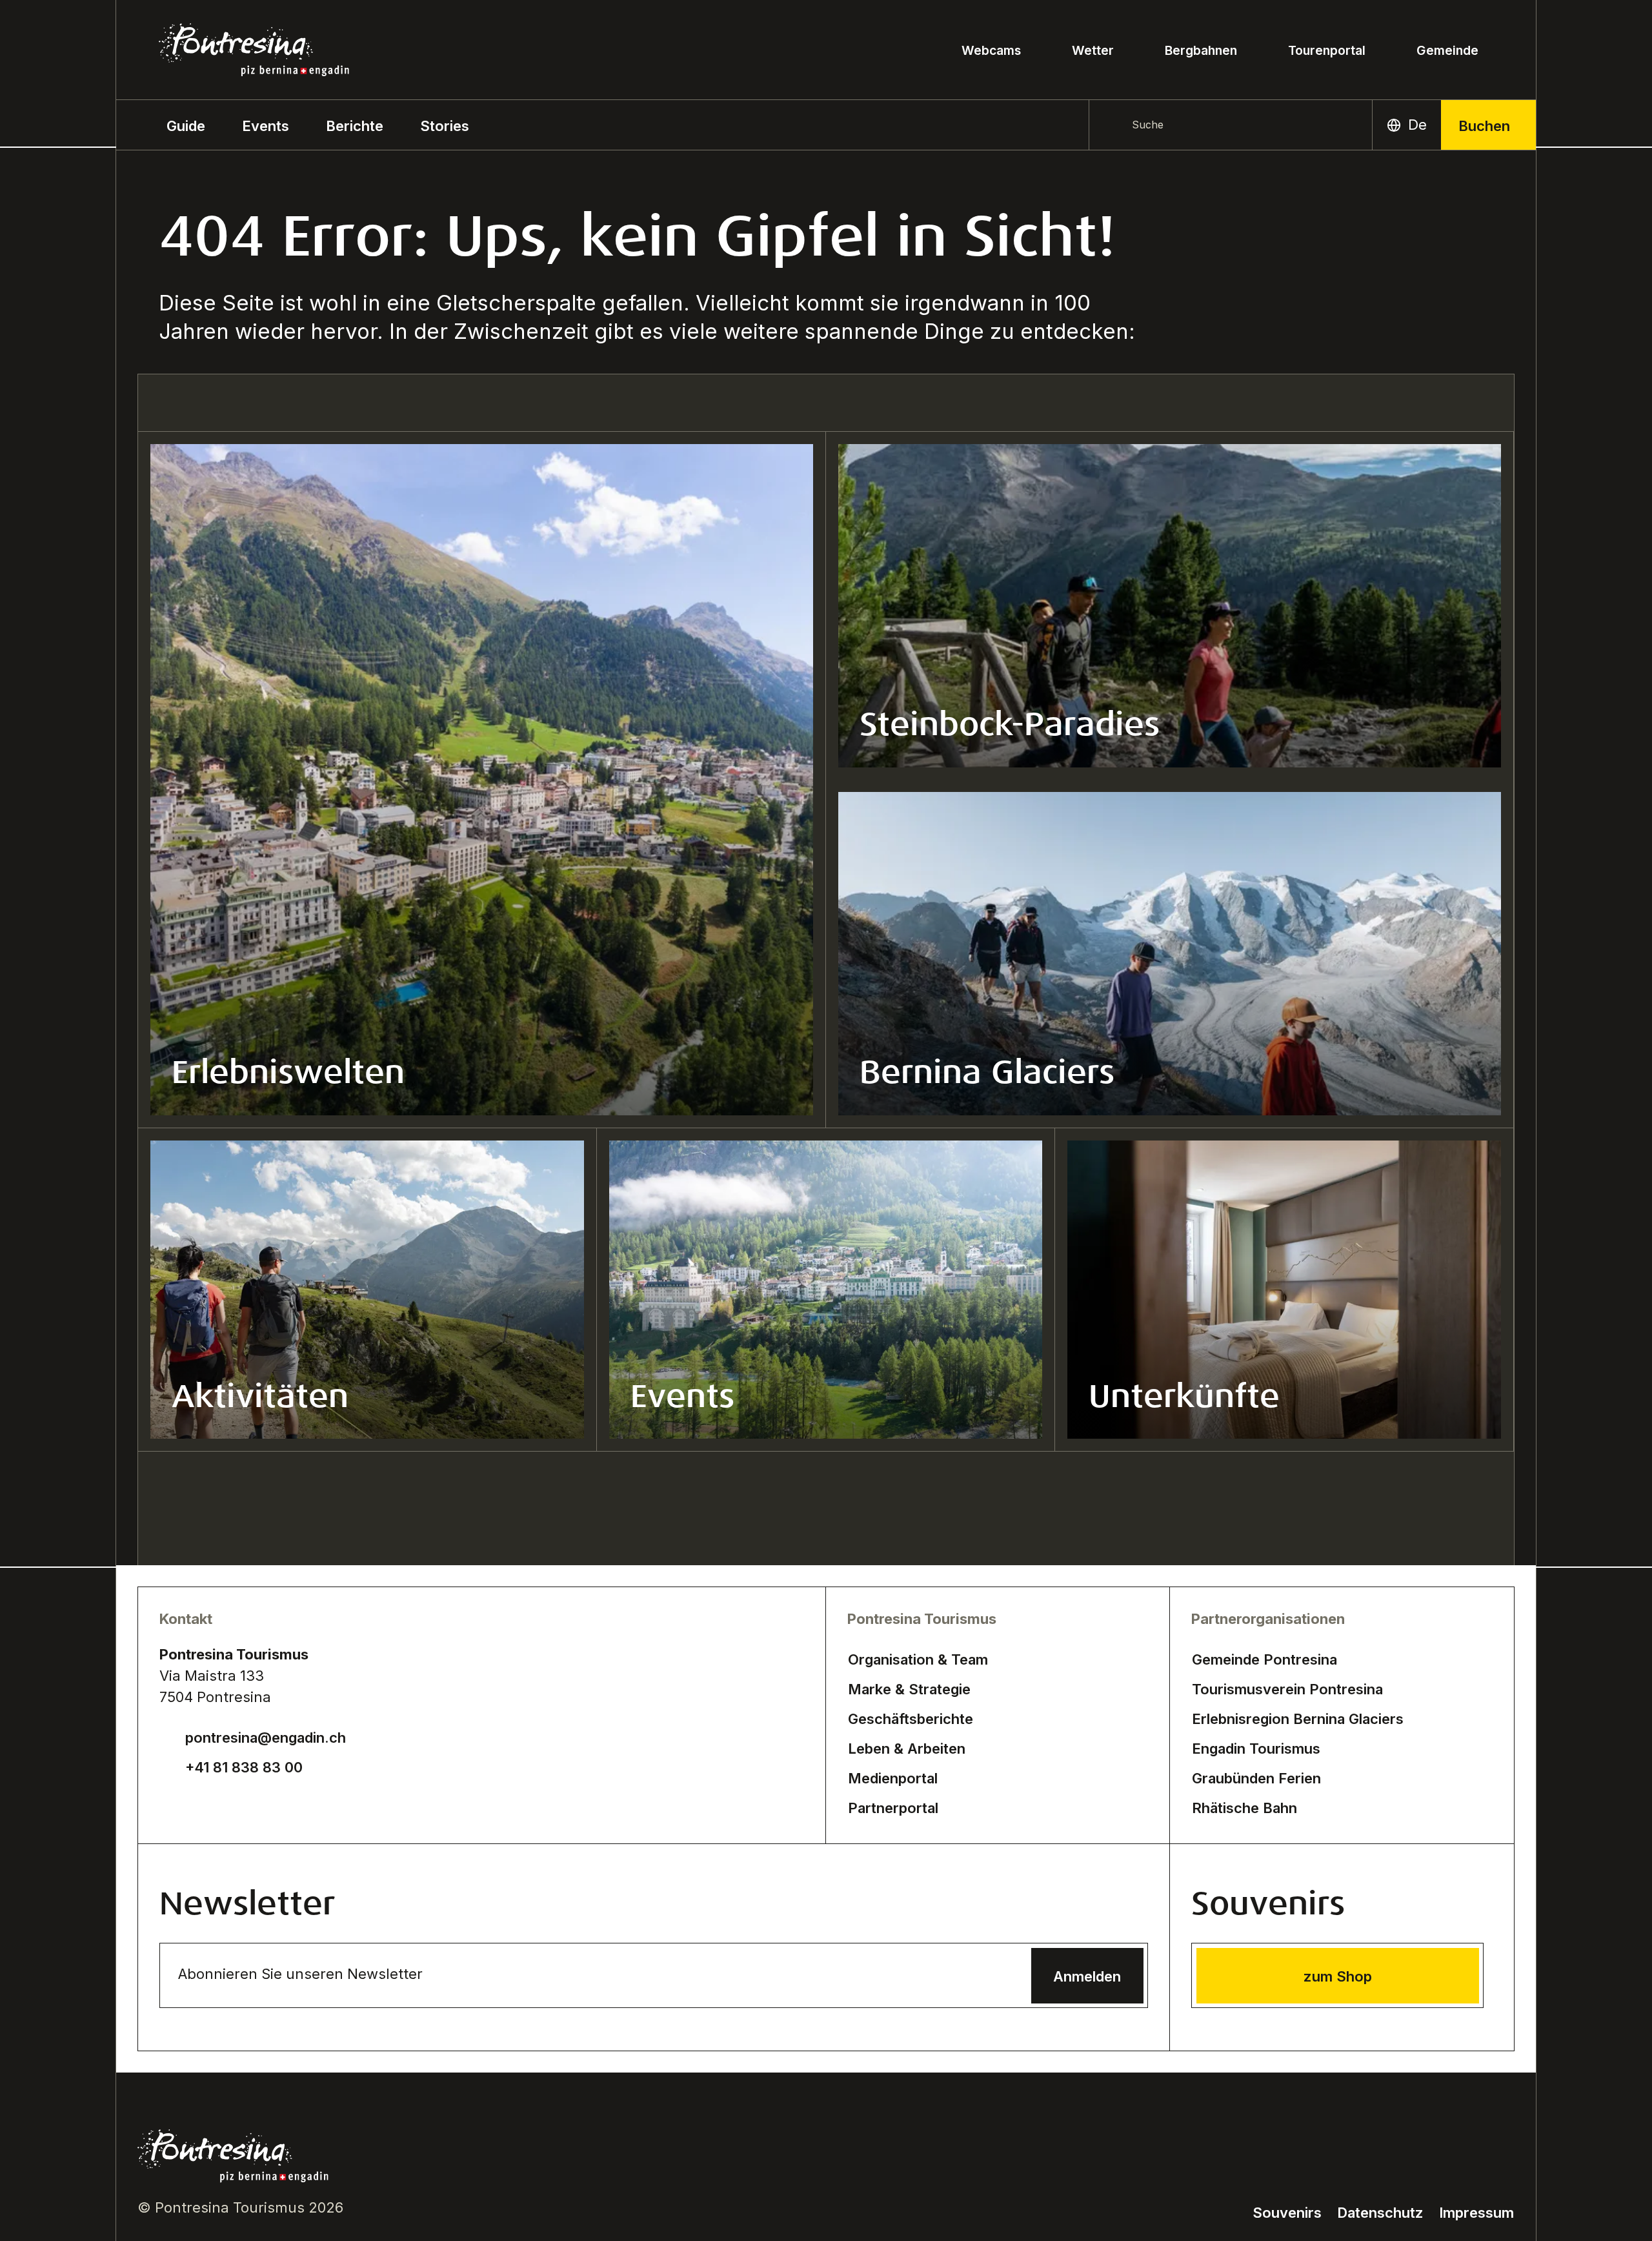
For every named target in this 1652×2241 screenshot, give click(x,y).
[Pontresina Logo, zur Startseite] (254, 50)
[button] (186, 125)
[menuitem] (266, 125)
